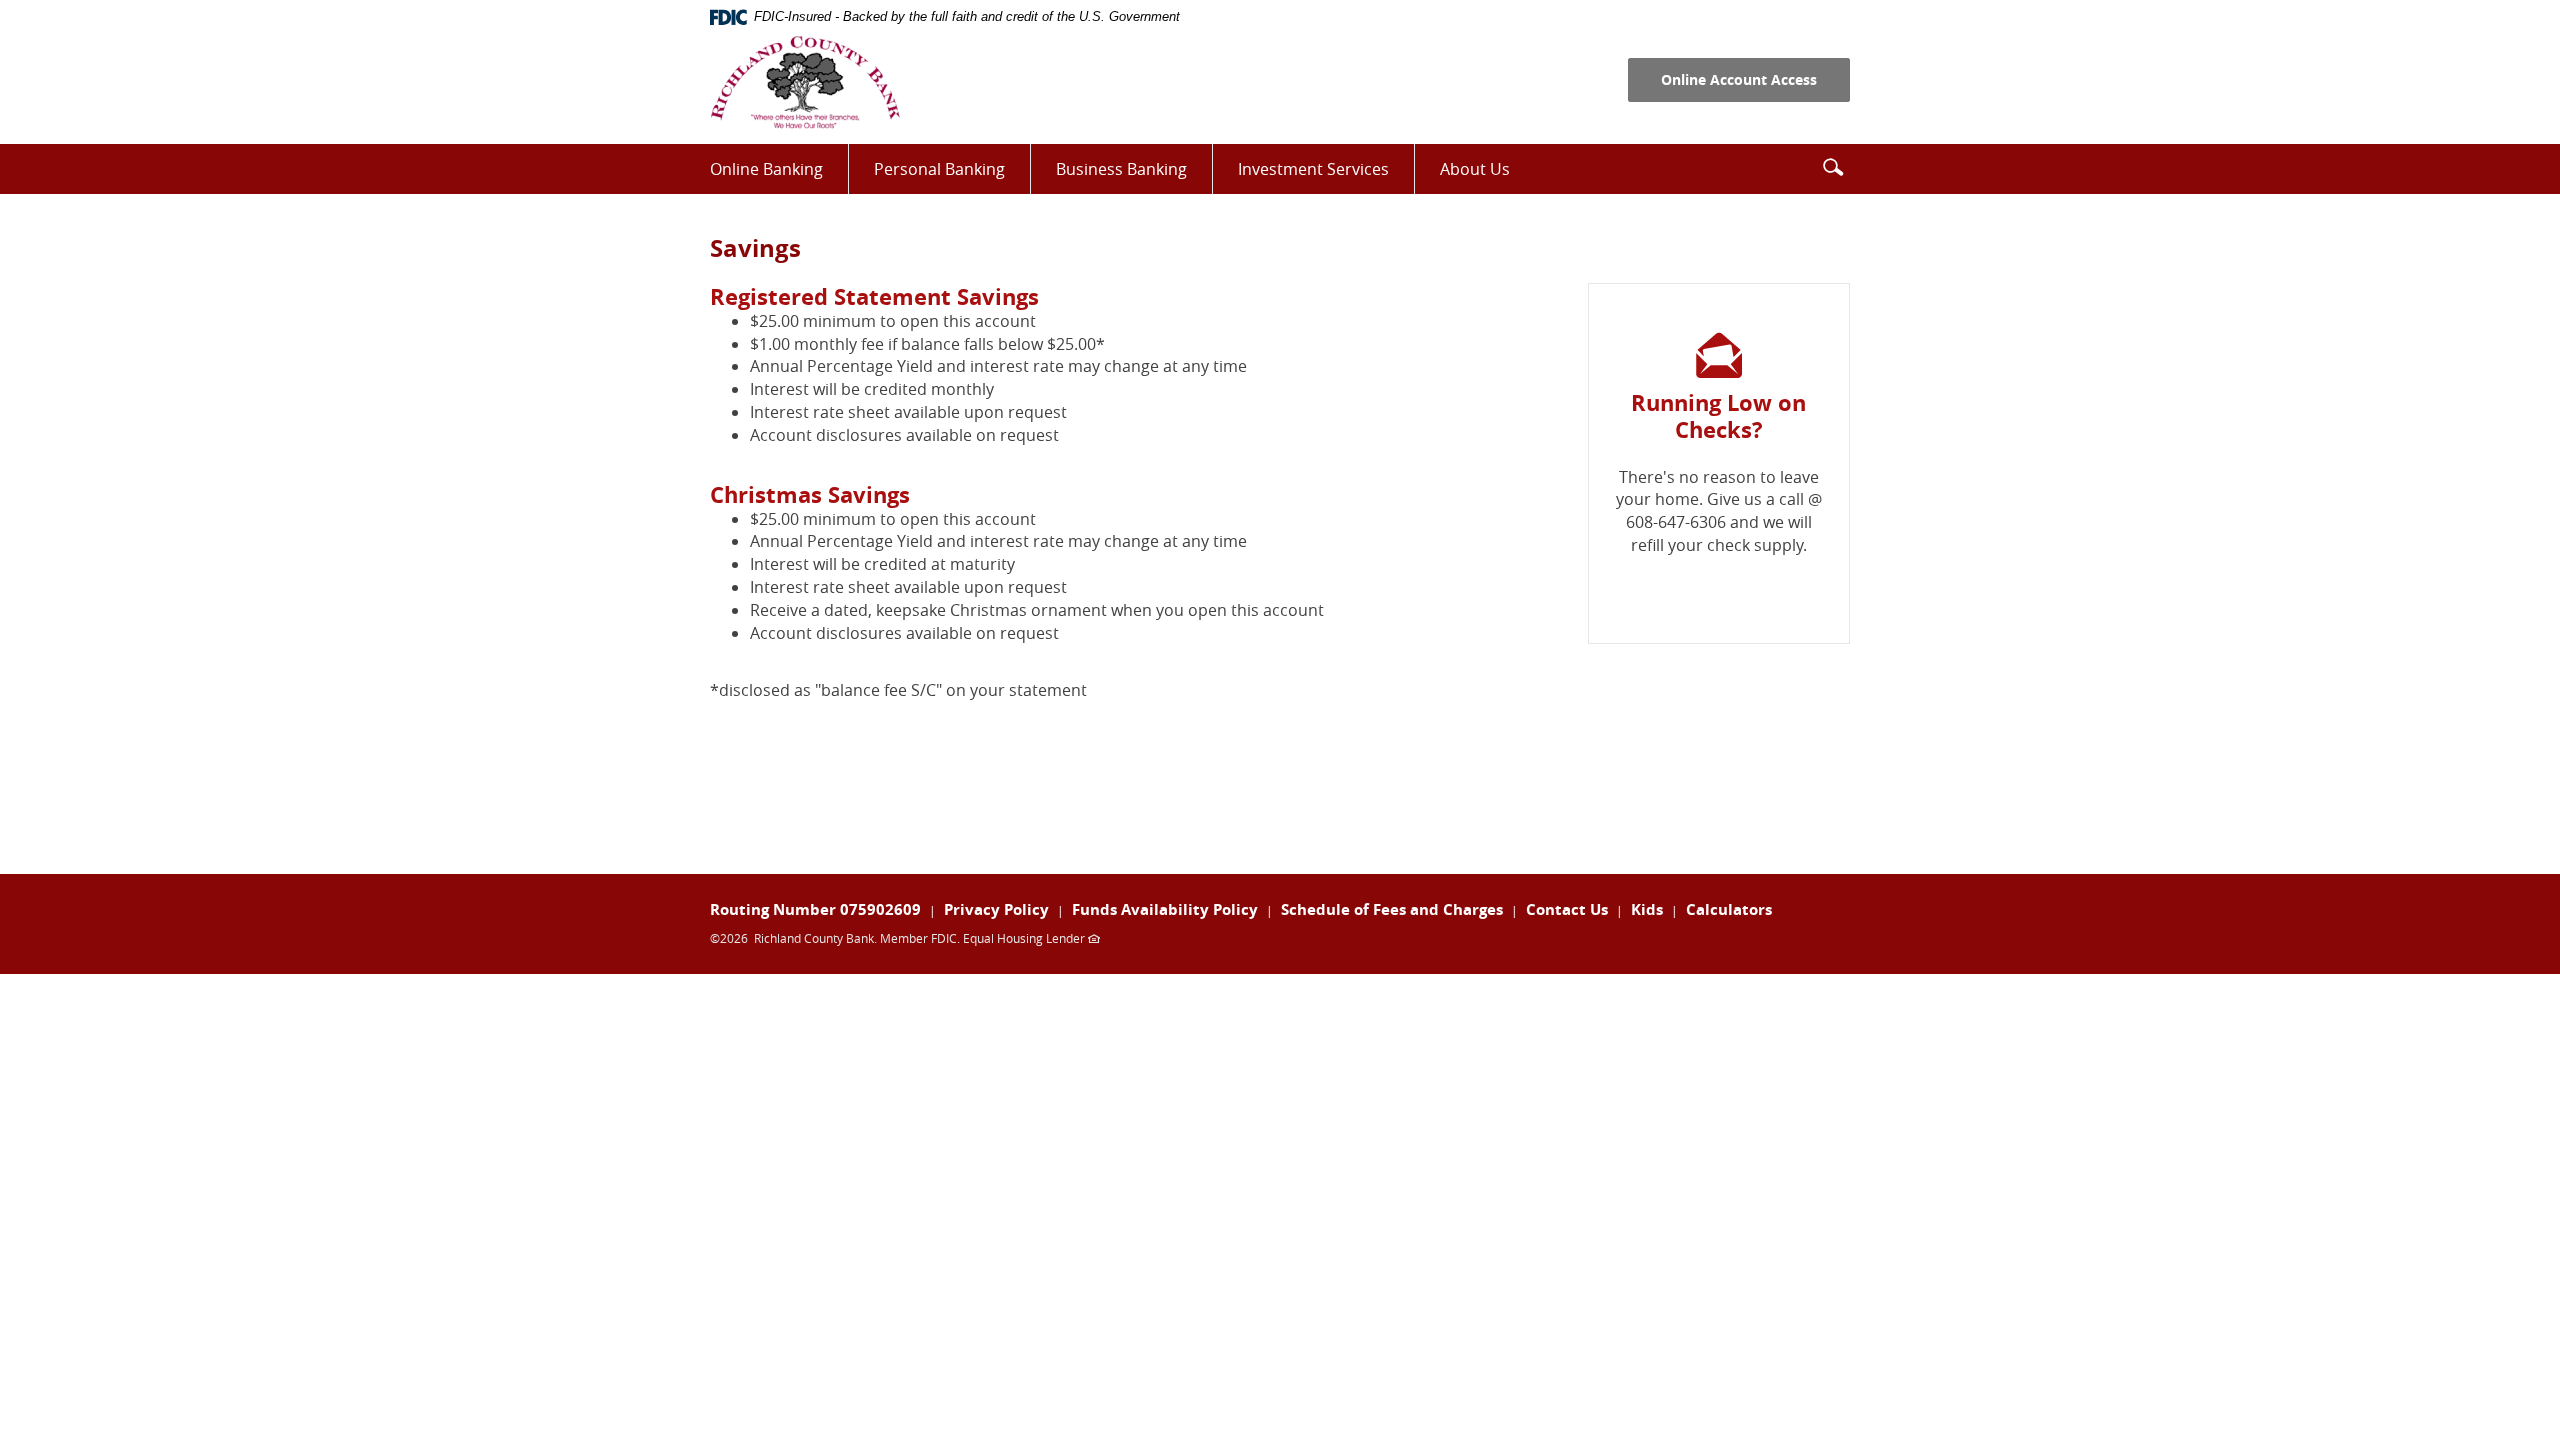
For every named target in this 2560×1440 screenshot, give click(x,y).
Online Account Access (1739, 79)
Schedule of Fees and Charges (1392, 909)
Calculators (1729, 909)
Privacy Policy (996, 909)
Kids (1647, 909)
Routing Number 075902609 (815, 909)
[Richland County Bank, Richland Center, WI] (805, 82)
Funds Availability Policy (1165, 909)
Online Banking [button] (766, 169)
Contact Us (1567, 909)
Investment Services (1326, 175)
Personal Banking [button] (939, 169)
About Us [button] (1475, 169)
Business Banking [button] (1121, 169)
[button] (1833, 167)
